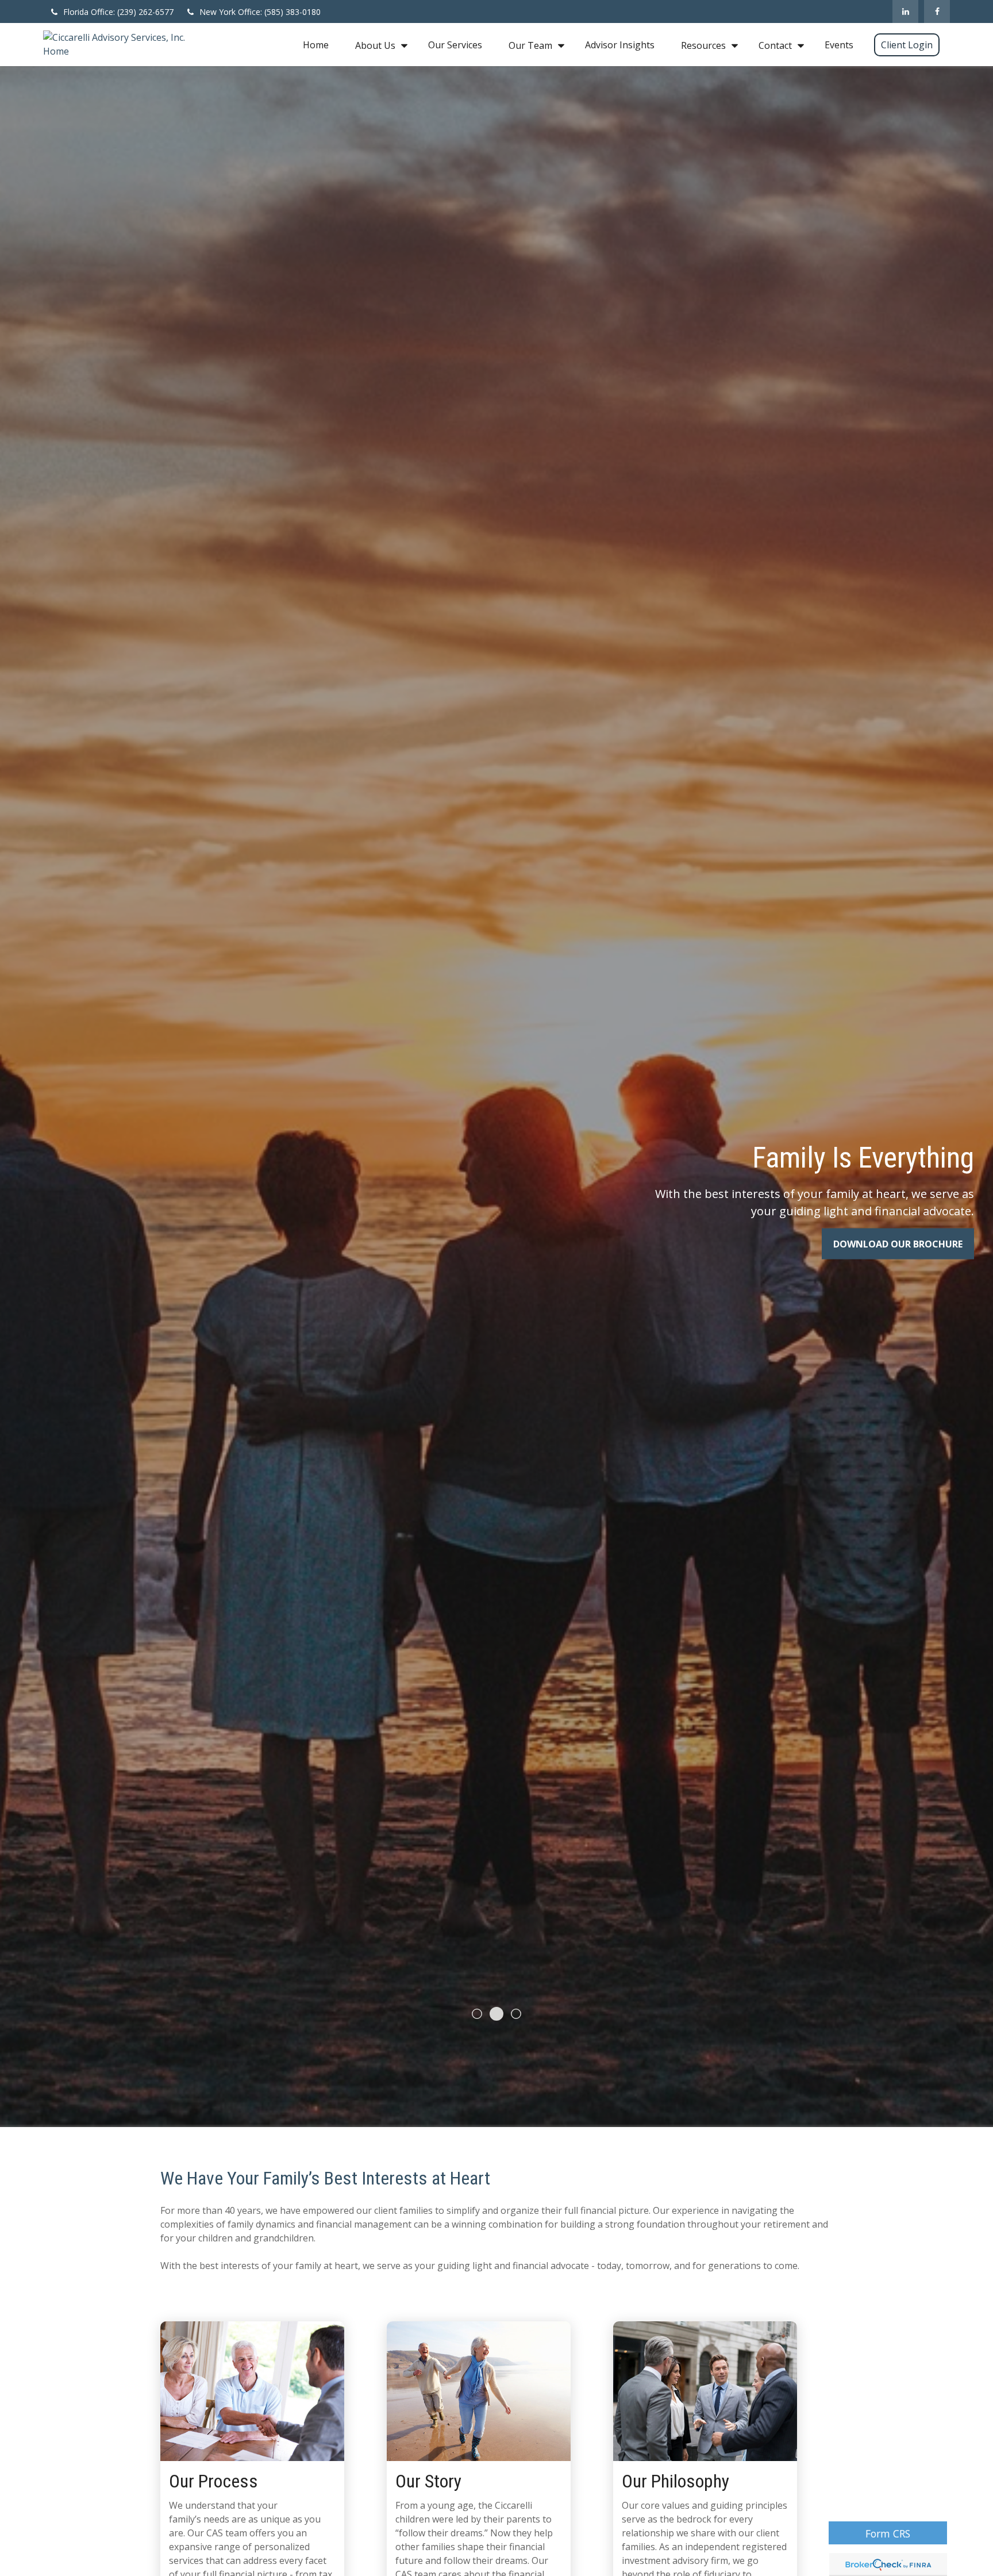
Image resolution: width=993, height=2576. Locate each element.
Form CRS (888, 2533)
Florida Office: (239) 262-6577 (118, 12)
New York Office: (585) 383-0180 (260, 12)
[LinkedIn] (905, 11)
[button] (316, 45)
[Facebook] (937, 11)
